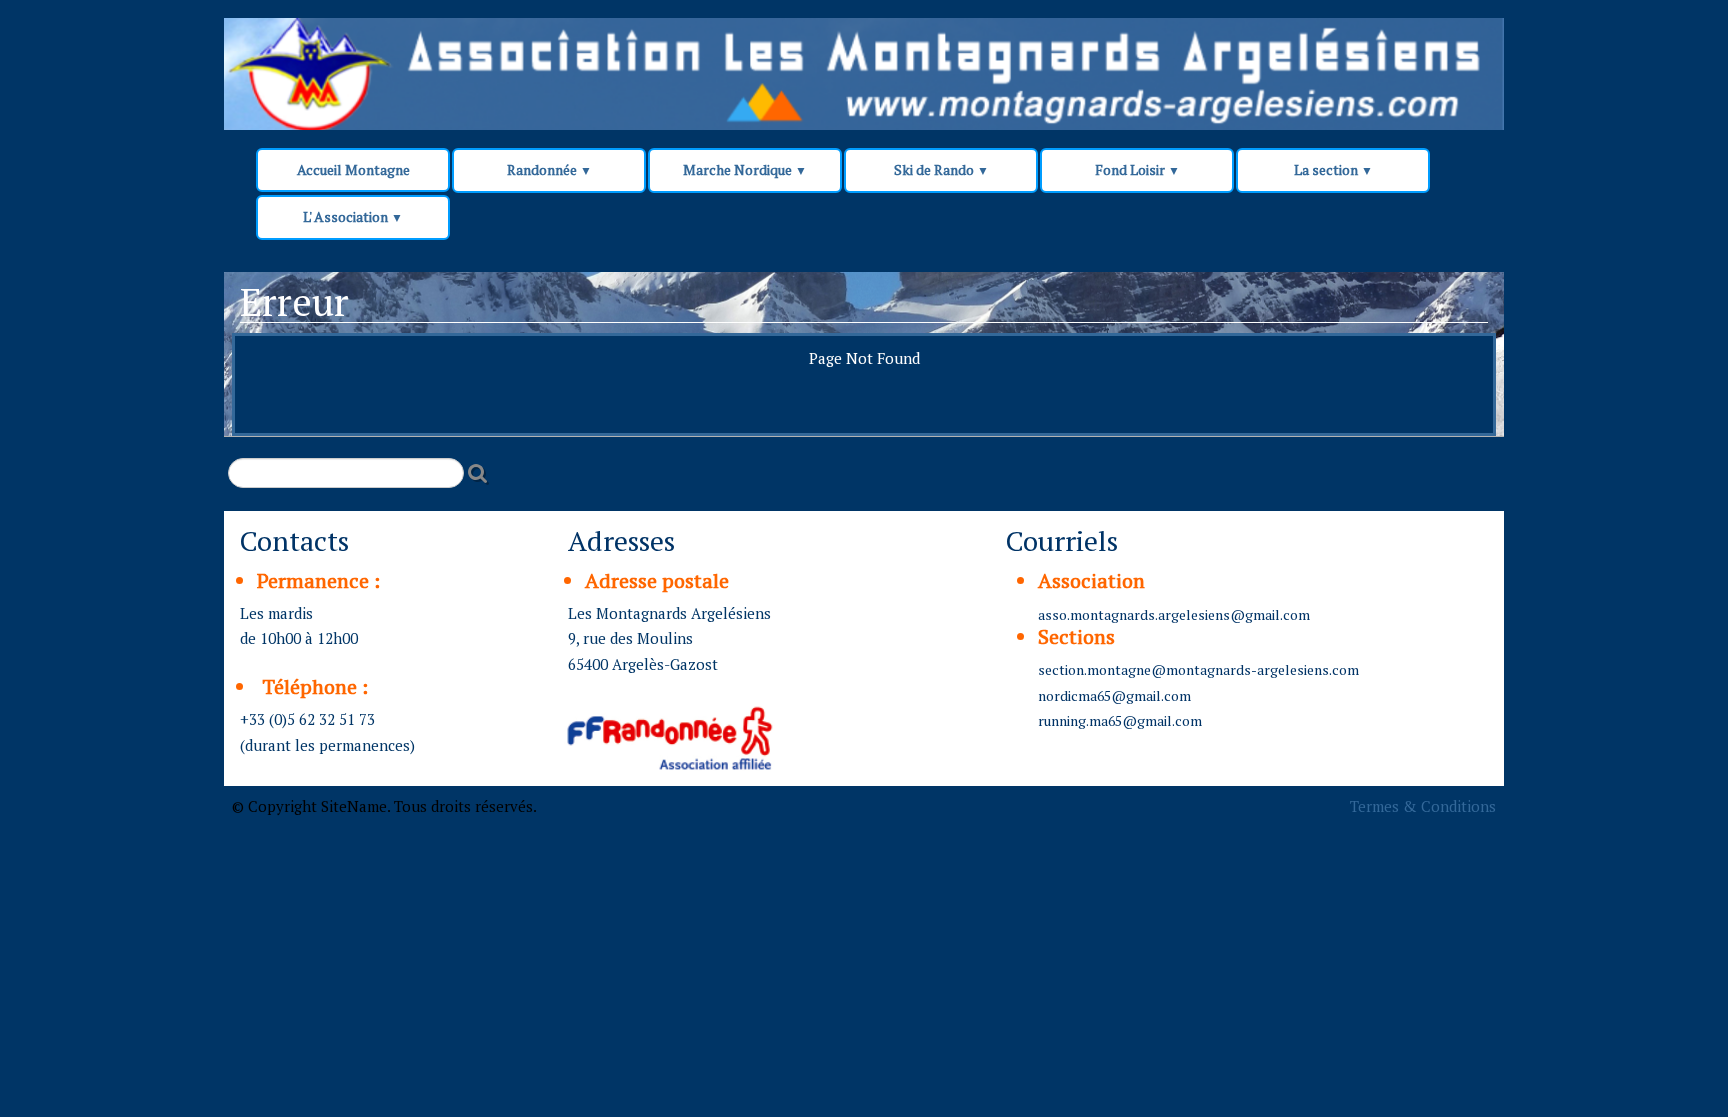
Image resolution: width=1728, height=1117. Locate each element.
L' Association (353, 216)
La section (1333, 169)
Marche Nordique (745, 169)
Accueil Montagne (353, 169)
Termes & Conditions (1423, 806)
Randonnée (549, 169)
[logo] (606, 62)
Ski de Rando (941, 169)
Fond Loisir (1137, 169)
